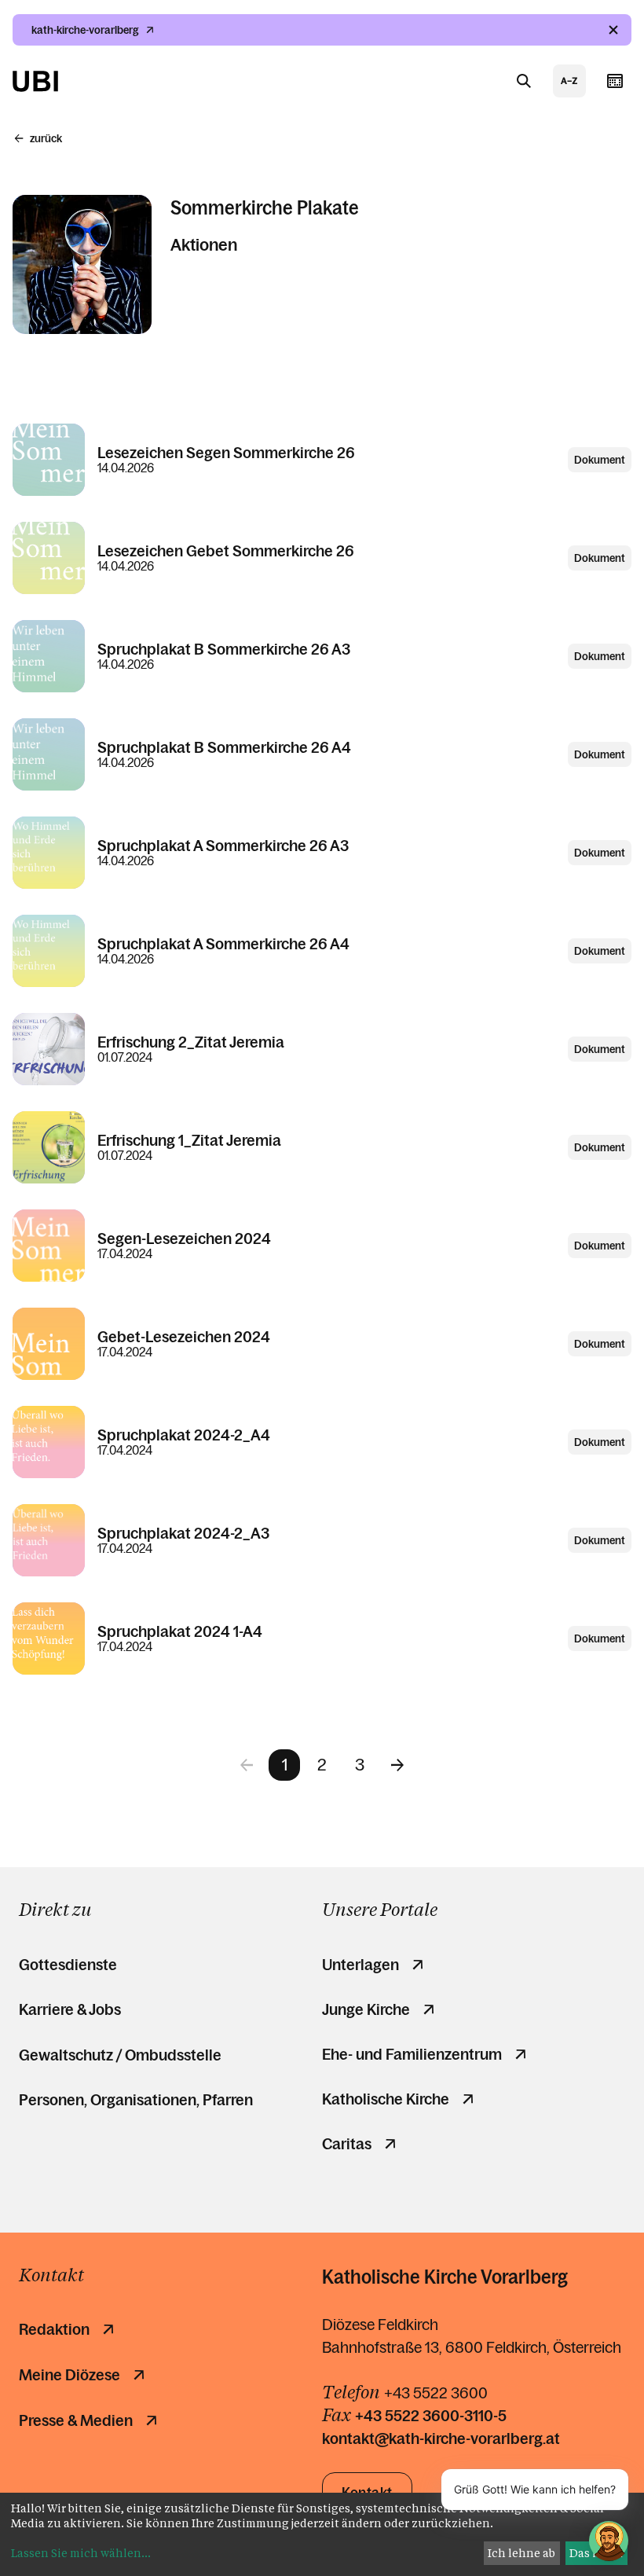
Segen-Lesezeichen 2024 (184, 1238)
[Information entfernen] (613, 30)
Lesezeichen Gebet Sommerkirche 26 (226, 551)
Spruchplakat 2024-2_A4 (184, 1435)
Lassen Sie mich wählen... (81, 2553)
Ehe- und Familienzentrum (412, 2054)
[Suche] (524, 81)
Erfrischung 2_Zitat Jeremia (191, 1042)
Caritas (347, 2144)
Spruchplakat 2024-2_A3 (183, 1533)
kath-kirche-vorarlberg (85, 30)
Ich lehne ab (521, 2553)
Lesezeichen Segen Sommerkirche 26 (226, 453)
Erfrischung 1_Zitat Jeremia (189, 1140)
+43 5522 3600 (436, 2393)
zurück (46, 138)
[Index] (569, 81)
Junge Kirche (366, 2009)
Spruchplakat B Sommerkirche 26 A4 (224, 747)
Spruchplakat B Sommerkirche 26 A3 (224, 649)
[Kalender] (615, 81)
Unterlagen (360, 1965)
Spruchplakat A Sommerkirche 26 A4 (223, 944)
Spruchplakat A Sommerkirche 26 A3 (223, 846)
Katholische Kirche (386, 2099)
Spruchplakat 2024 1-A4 (180, 1631)
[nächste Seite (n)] (397, 1765)
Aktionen (191, 245)
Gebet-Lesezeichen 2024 (184, 1337)
